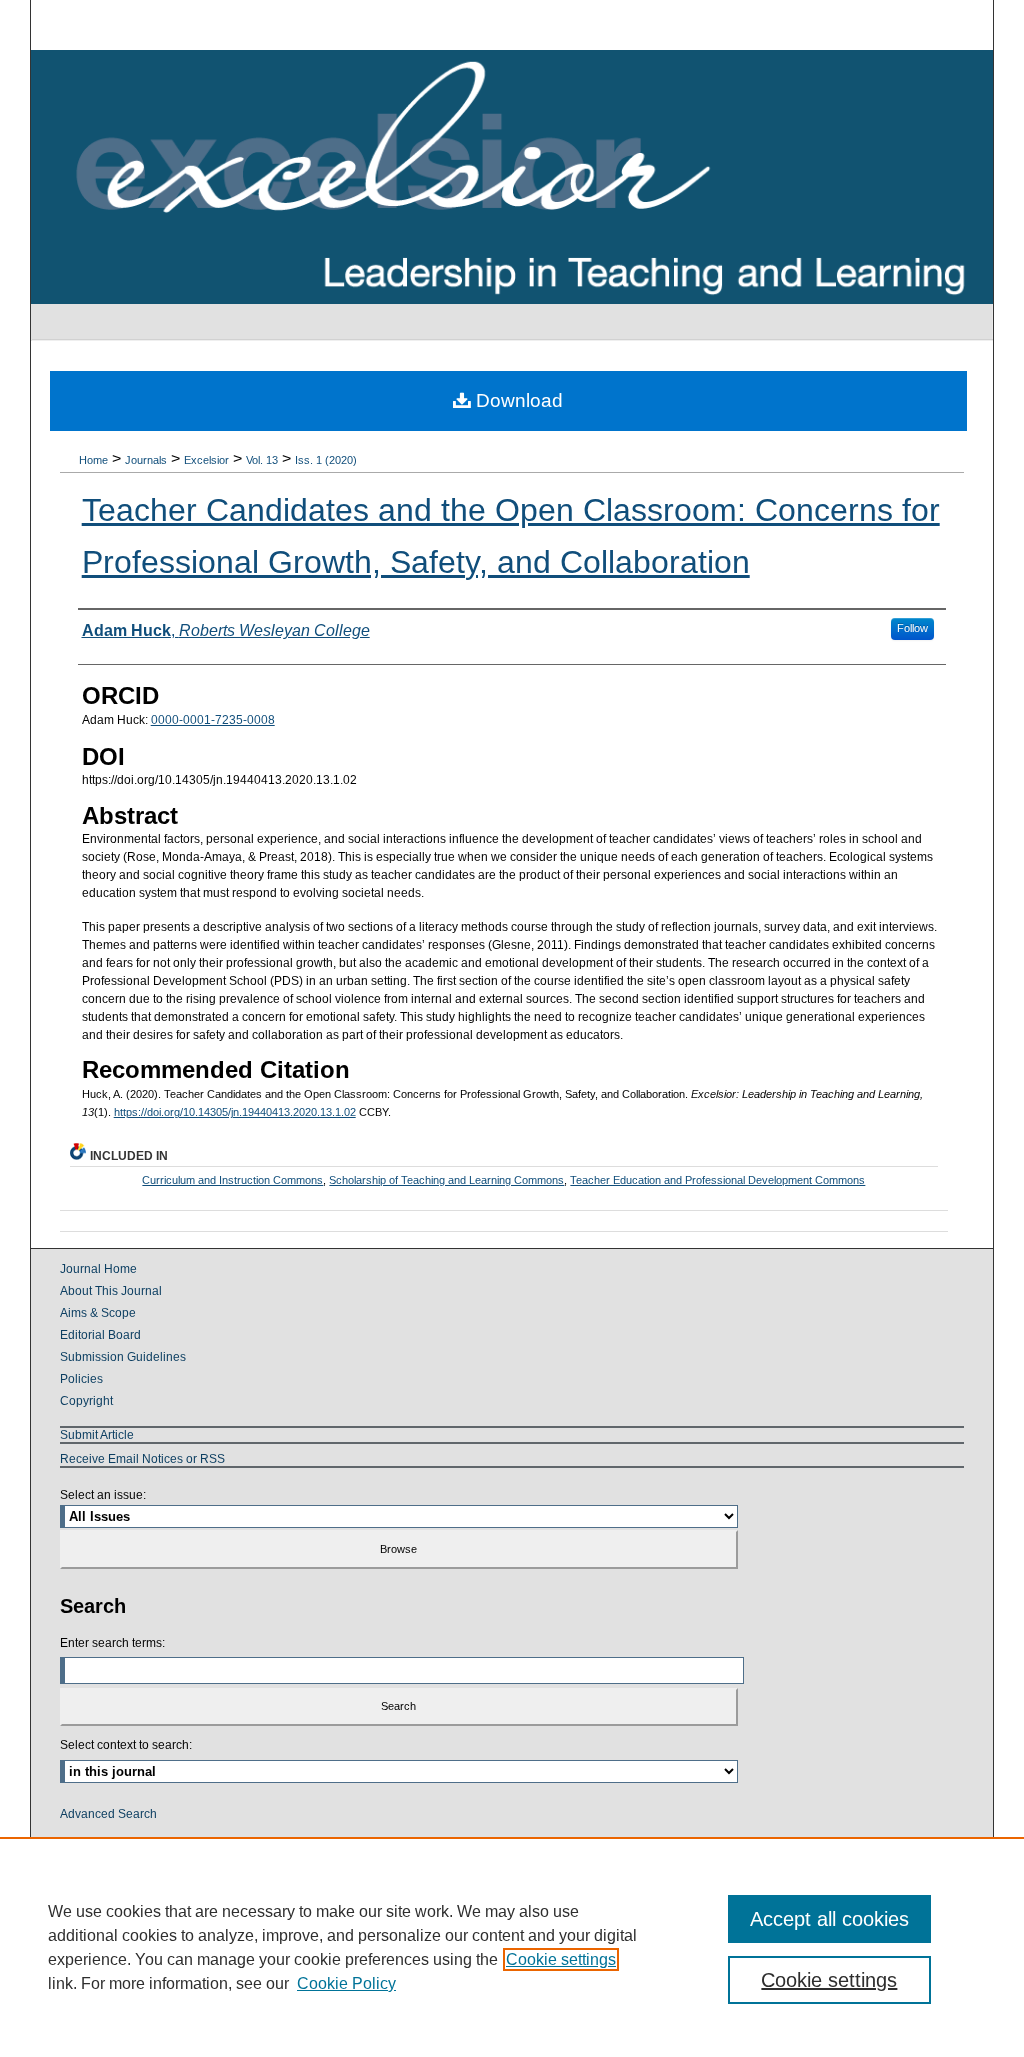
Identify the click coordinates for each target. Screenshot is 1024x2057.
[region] (512, 1947)
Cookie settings (561, 1959)
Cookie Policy (346, 1983)
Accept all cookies (829, 1919)
